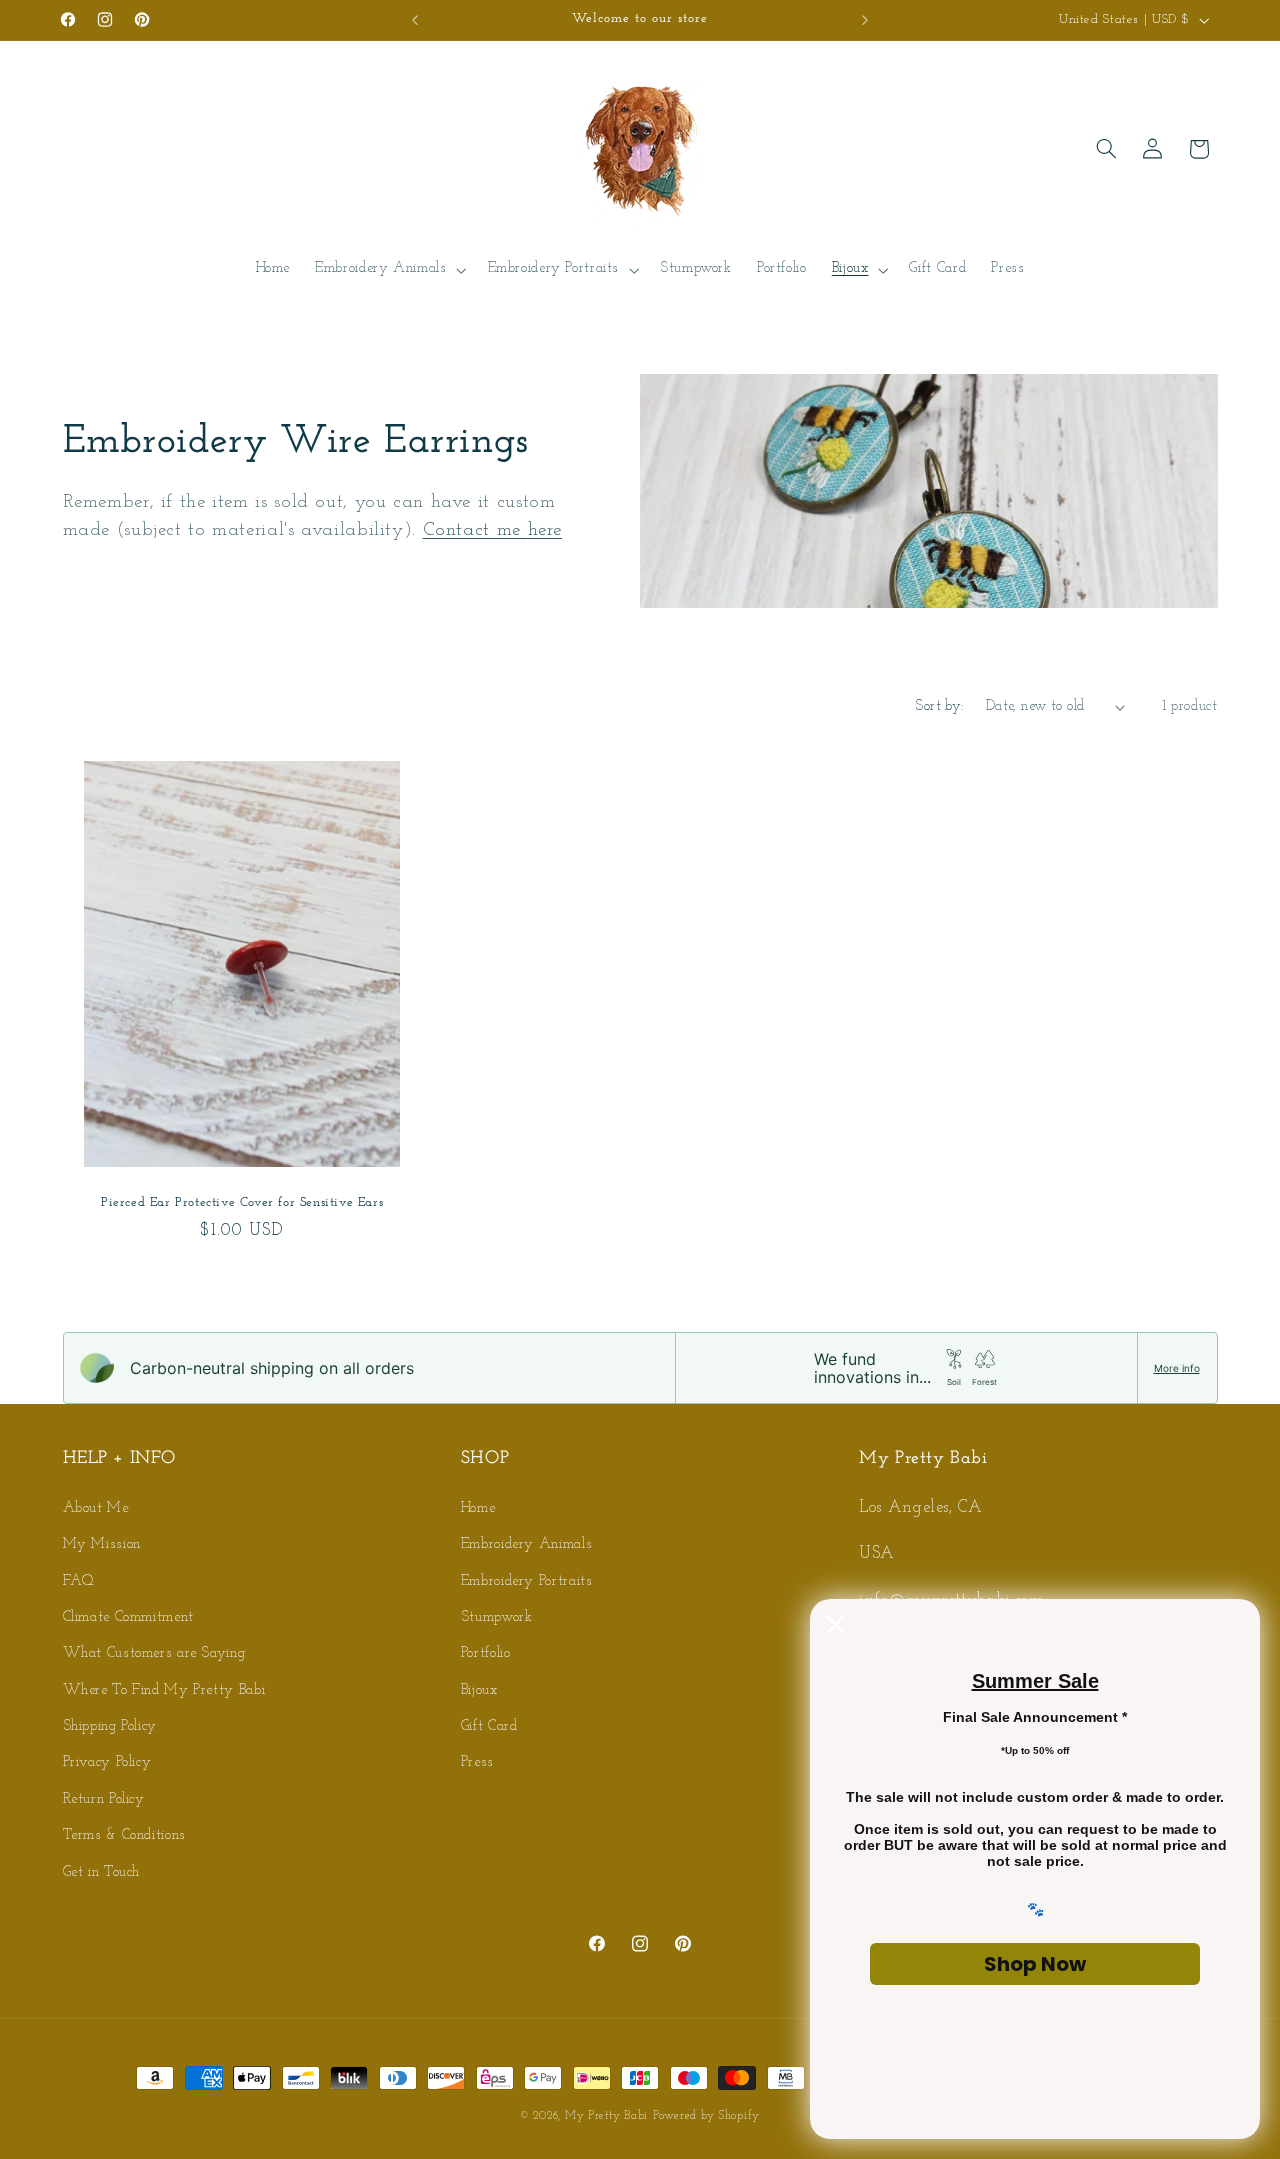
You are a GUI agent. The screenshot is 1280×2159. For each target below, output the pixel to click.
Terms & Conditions (124, 1835)
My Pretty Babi (606, 2116)
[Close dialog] (835, 1624)
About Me (96, 1508)
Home (478, 1508)
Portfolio (486, 1653)
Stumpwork (497, 1617)
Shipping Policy (110, 1726)
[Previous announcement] (415, 20)
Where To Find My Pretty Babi (164, 1690)
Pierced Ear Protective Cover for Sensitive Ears (242, 1202)
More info (1177, 1368)
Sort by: (939, 706)
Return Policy (104, 1799)
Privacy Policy (107, 1763)
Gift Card (489, 1726)
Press (477, 1763)
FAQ (79, 1581)
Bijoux (479, 1690)
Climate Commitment (128, 1617)
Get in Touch (102, 1872)
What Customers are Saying (154, 1653)
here (545, 530)
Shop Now (1035, 1964)
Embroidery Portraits (527, 1581)
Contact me (475, 530)
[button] (389, 270)
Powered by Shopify (706, 2116)
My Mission (102, 1544)
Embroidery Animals (526, 1544)
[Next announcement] (865, 20)
